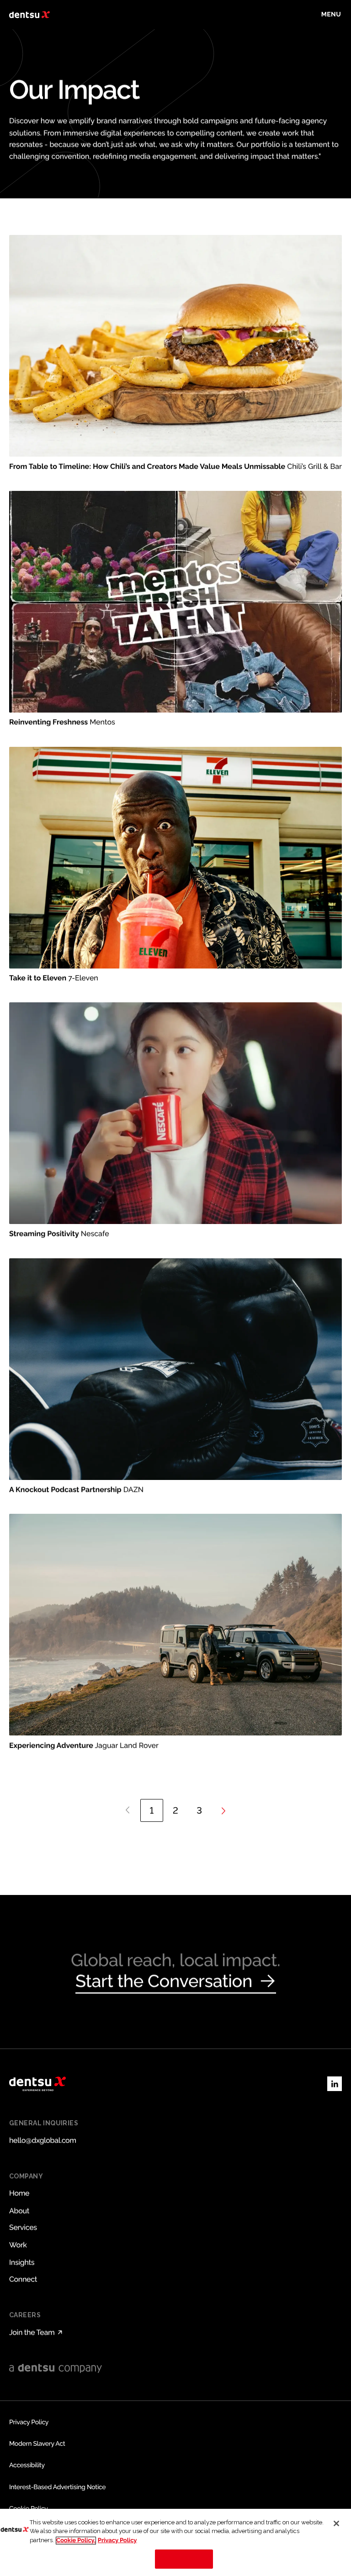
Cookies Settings (184, 2559)
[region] (175, 2542)
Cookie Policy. (76, 2541)
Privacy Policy (117, 2541)
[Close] (336, 2523)
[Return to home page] (29, 15)
